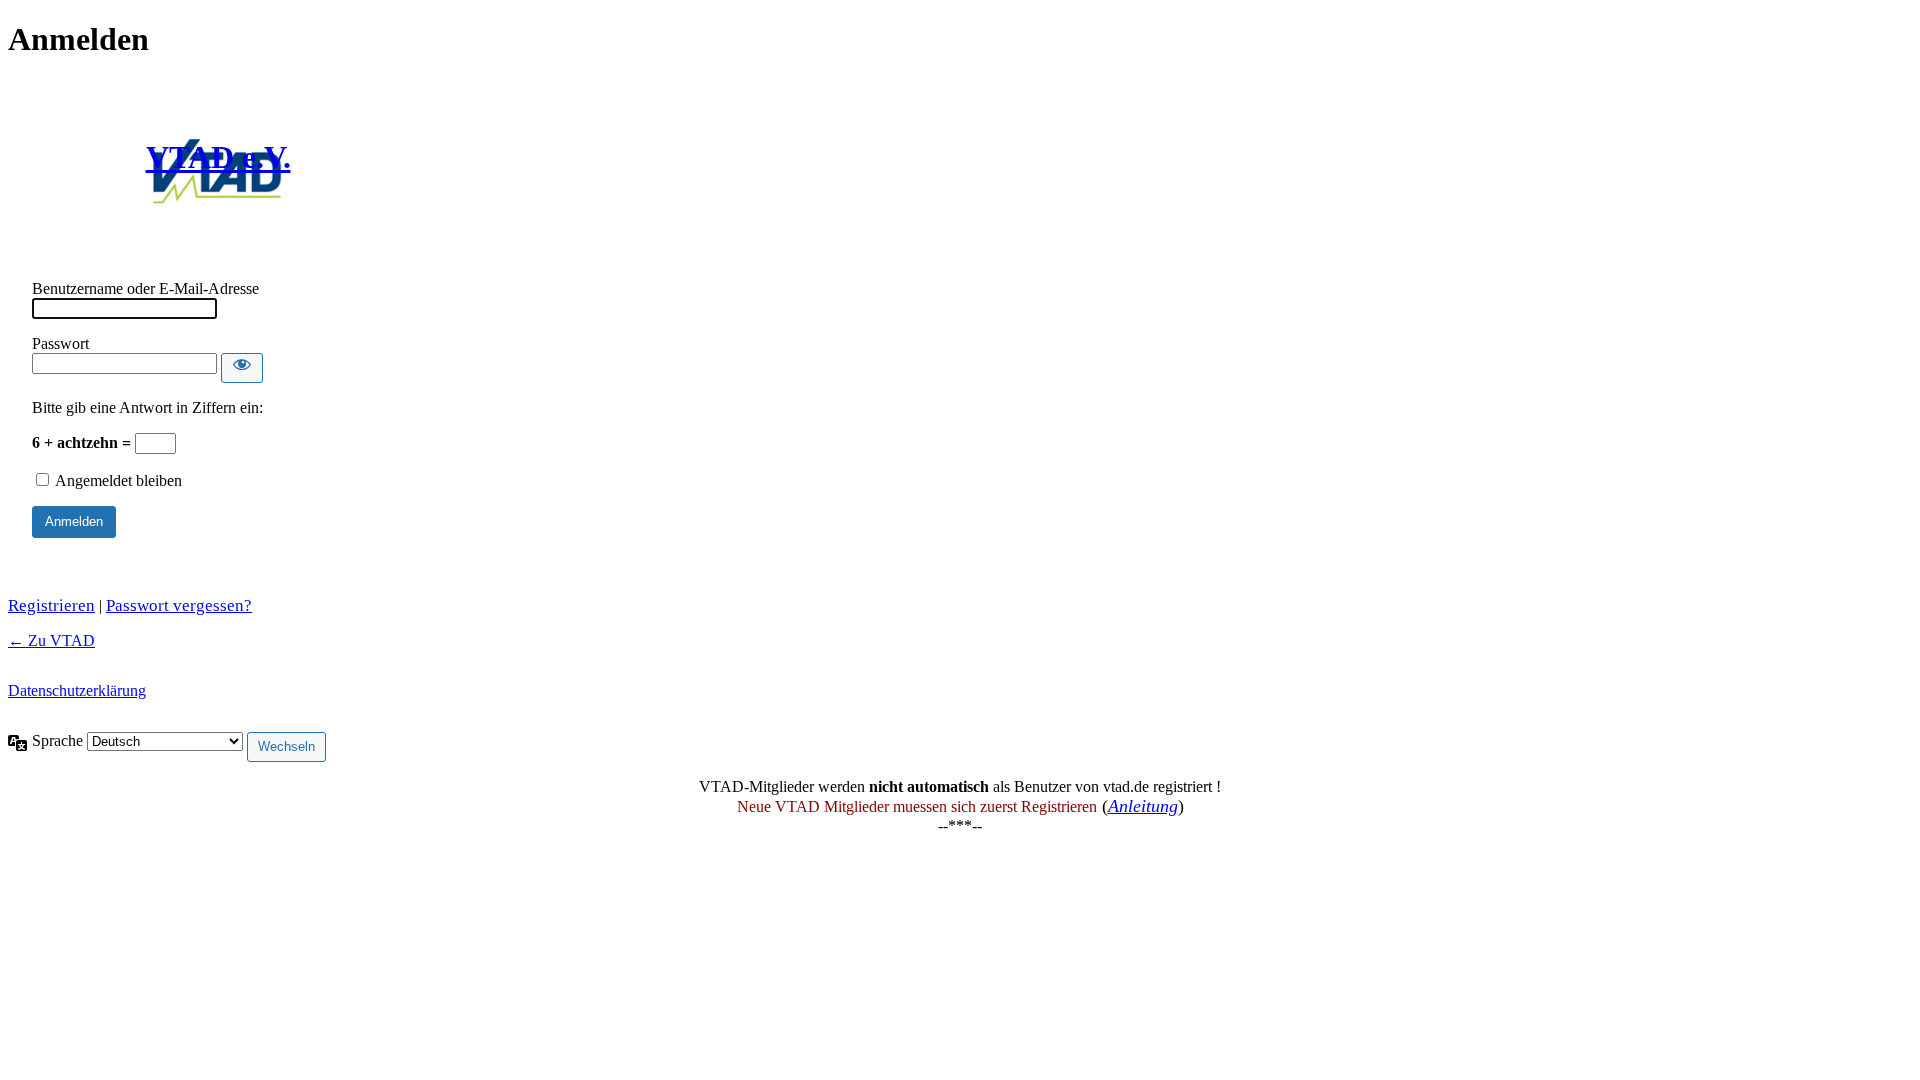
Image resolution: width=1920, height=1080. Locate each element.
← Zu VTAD (51, 640)
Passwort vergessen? (179, 605)
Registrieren (51, 605)
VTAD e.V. (218, 157)
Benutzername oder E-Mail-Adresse (145, 288)
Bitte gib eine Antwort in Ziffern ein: (147, 407)
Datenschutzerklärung (77, 690)
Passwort (60, 343)
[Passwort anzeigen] (242, 368)
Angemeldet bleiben (118, 480)
